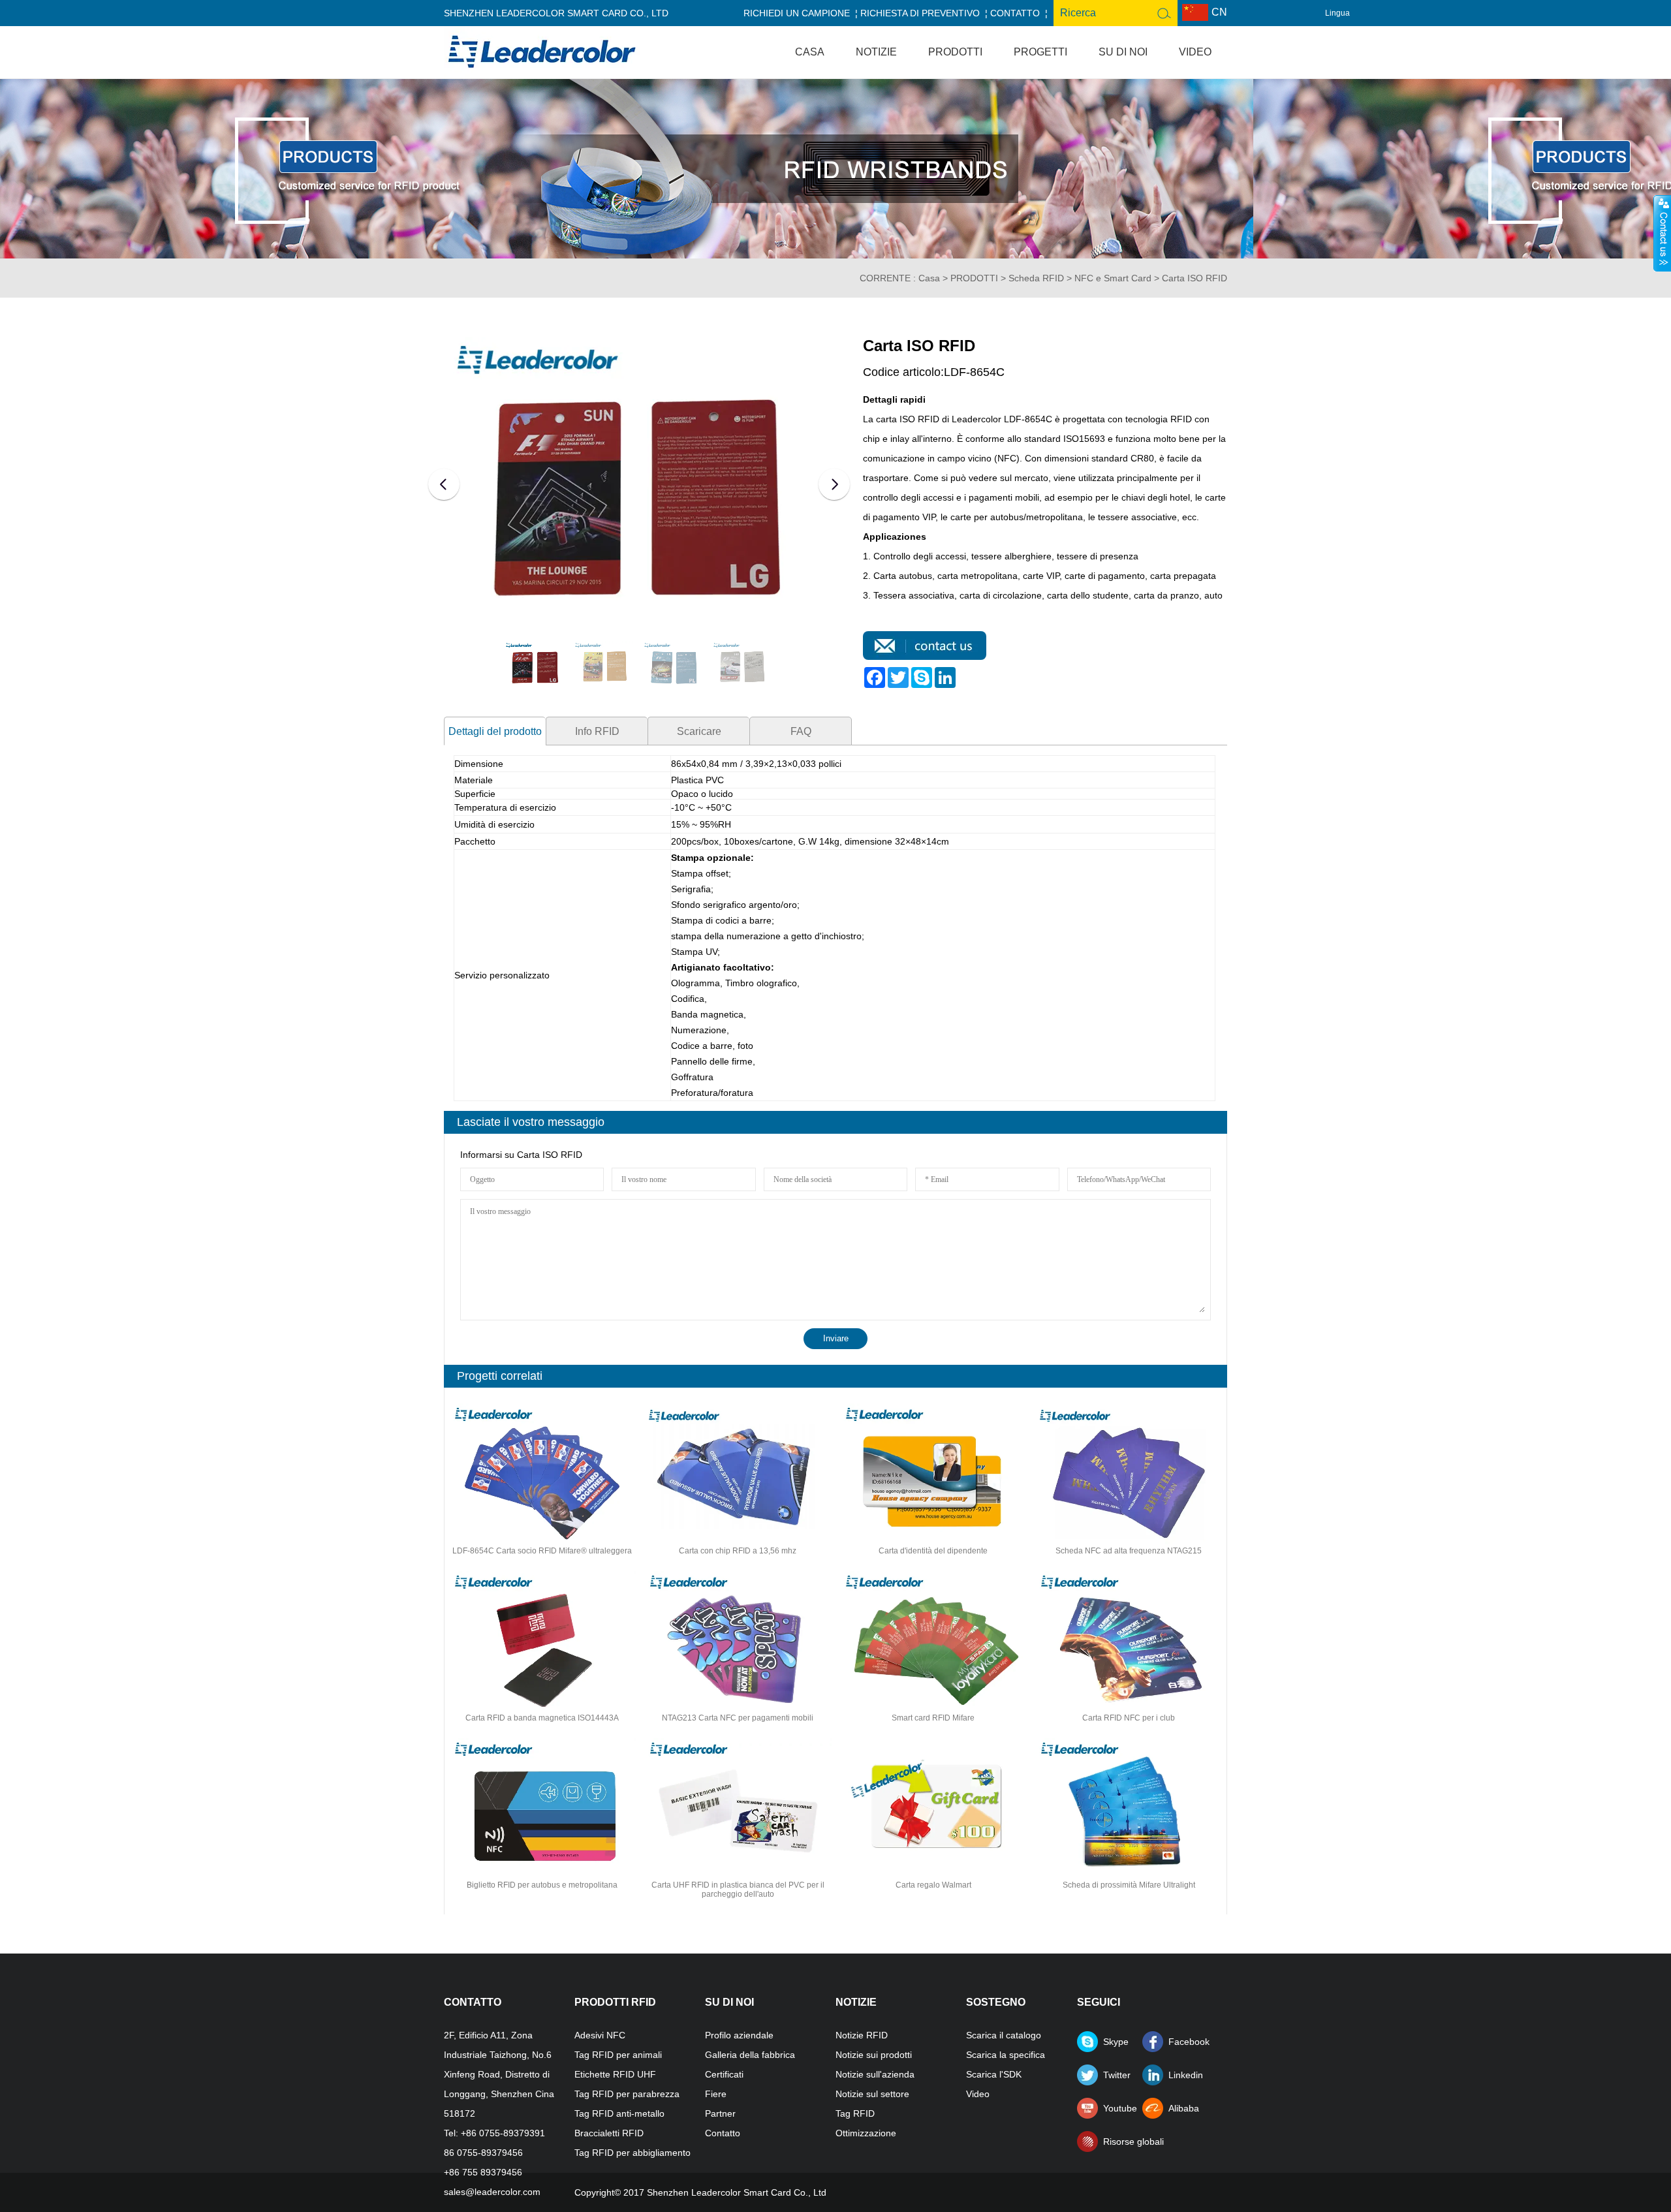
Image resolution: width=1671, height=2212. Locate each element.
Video (1195, 52)
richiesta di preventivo (920, 13)
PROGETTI (1040, 52)
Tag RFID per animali (618, 2055)
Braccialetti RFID (609, 2133)
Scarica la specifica (1006, 2055)
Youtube (1120, 2108)
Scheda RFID (1036, 278)
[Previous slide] (444, 484)
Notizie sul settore (872, 2094)
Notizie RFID (862, 2035)
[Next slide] (834, 484)
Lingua (1337, 13)
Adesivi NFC (600, 2035)
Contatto (1015, 13)
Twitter (1117, 2075)
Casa (810, 52)
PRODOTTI (955, 52)
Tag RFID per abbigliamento (632, 2153)
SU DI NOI (1123, 52)
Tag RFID (855, 2113)
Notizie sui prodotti (874, 2055)
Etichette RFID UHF (615, 2074)
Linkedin (1186, 2075)
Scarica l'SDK (994, 2074)
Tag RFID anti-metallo (619, 2113)
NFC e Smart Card (1113, 278)
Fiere (716, 2094)
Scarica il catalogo (1004, 2035)
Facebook (1188, 2042)
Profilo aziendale (739, 2035)
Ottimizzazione (866, 2133)
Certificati (724, 2074)
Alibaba (1184, 2108)
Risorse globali (1123, 2142)
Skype (1116, 2042)
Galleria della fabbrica (750, 2055)
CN (1219, 12)
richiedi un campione (797, 13)
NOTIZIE (876, 52)
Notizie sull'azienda (875, 2074)
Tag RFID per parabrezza (627, 2094)
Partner (720, 2113)
